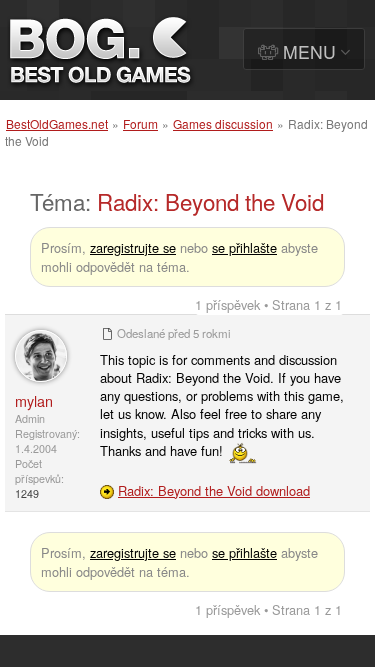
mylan (34, 400)
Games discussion (223, 123)
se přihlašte (244, 247)
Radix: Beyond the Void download (214, 490)
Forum (140, 123)
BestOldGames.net (57, 123)
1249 (27, 493)
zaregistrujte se (133, 247)
